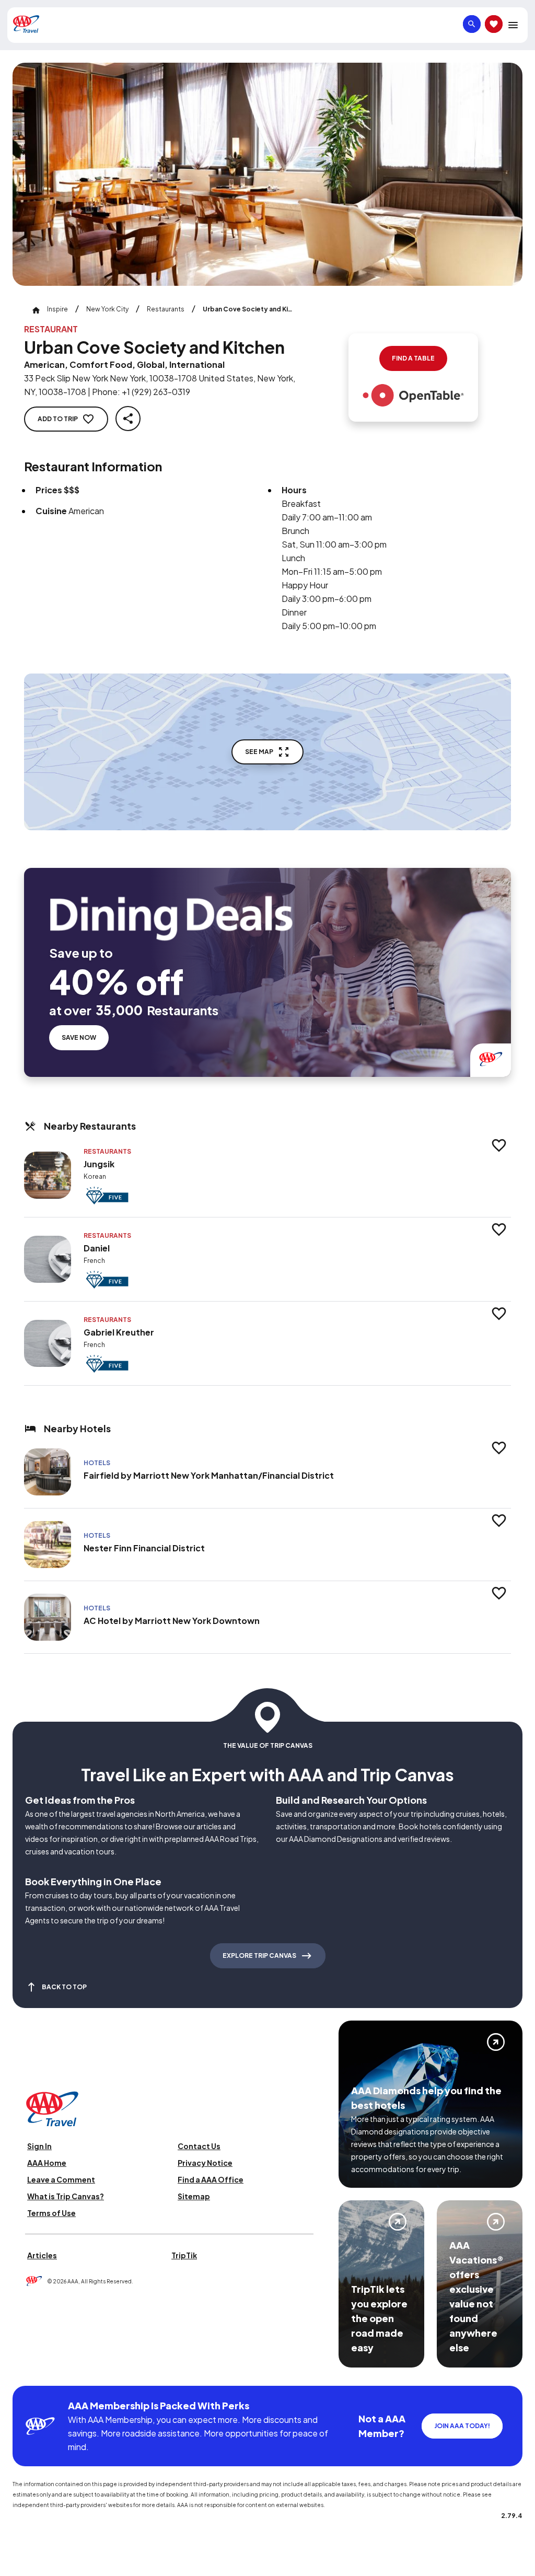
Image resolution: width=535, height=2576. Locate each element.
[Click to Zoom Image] (267, 174)
